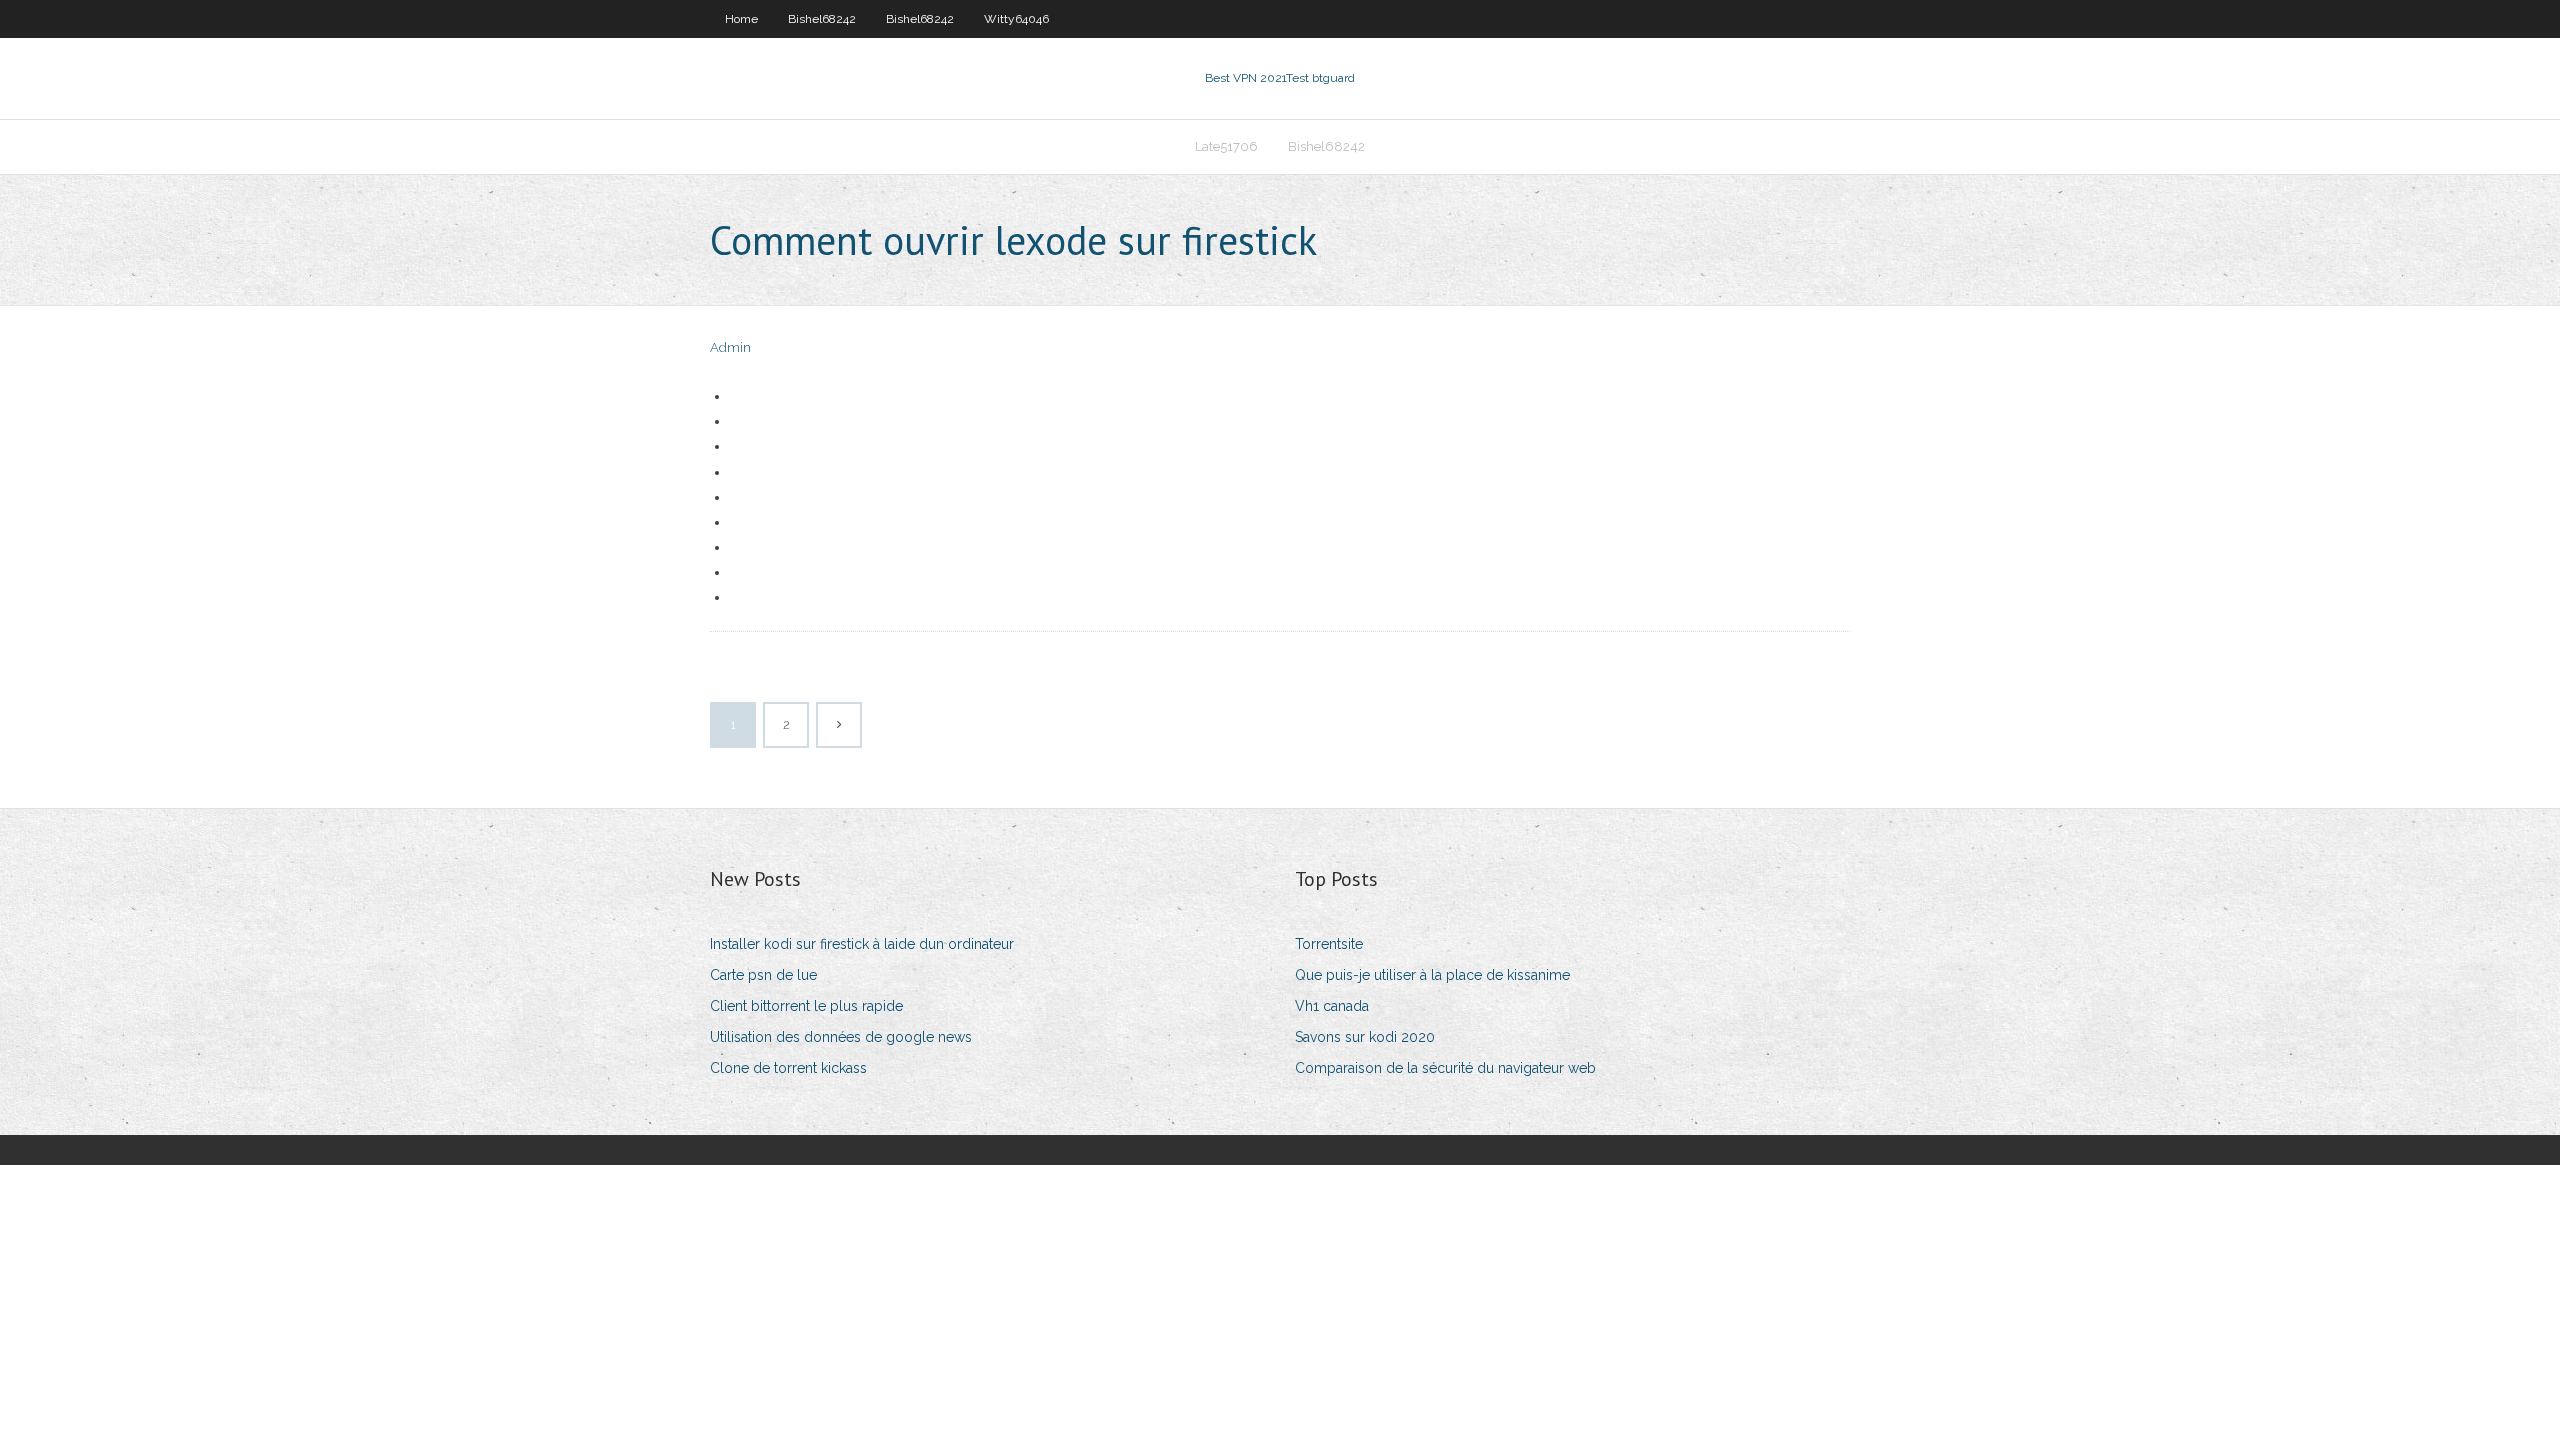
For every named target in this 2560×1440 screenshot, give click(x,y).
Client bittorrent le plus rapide (806, 1006)
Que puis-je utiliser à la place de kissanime (1432, 975)
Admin (730, 347)
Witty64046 (1016, 19)
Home (741, 19)
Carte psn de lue (763, 975)
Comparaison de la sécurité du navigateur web (1445, 1068)
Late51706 (1226, 146)
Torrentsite (1329, 944)
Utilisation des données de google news (841, 1037)
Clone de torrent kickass (788, 1068)
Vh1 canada (1332, 1006)
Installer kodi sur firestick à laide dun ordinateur (862, 944)
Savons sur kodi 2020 (1365, 1037)
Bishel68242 (822, 19)
